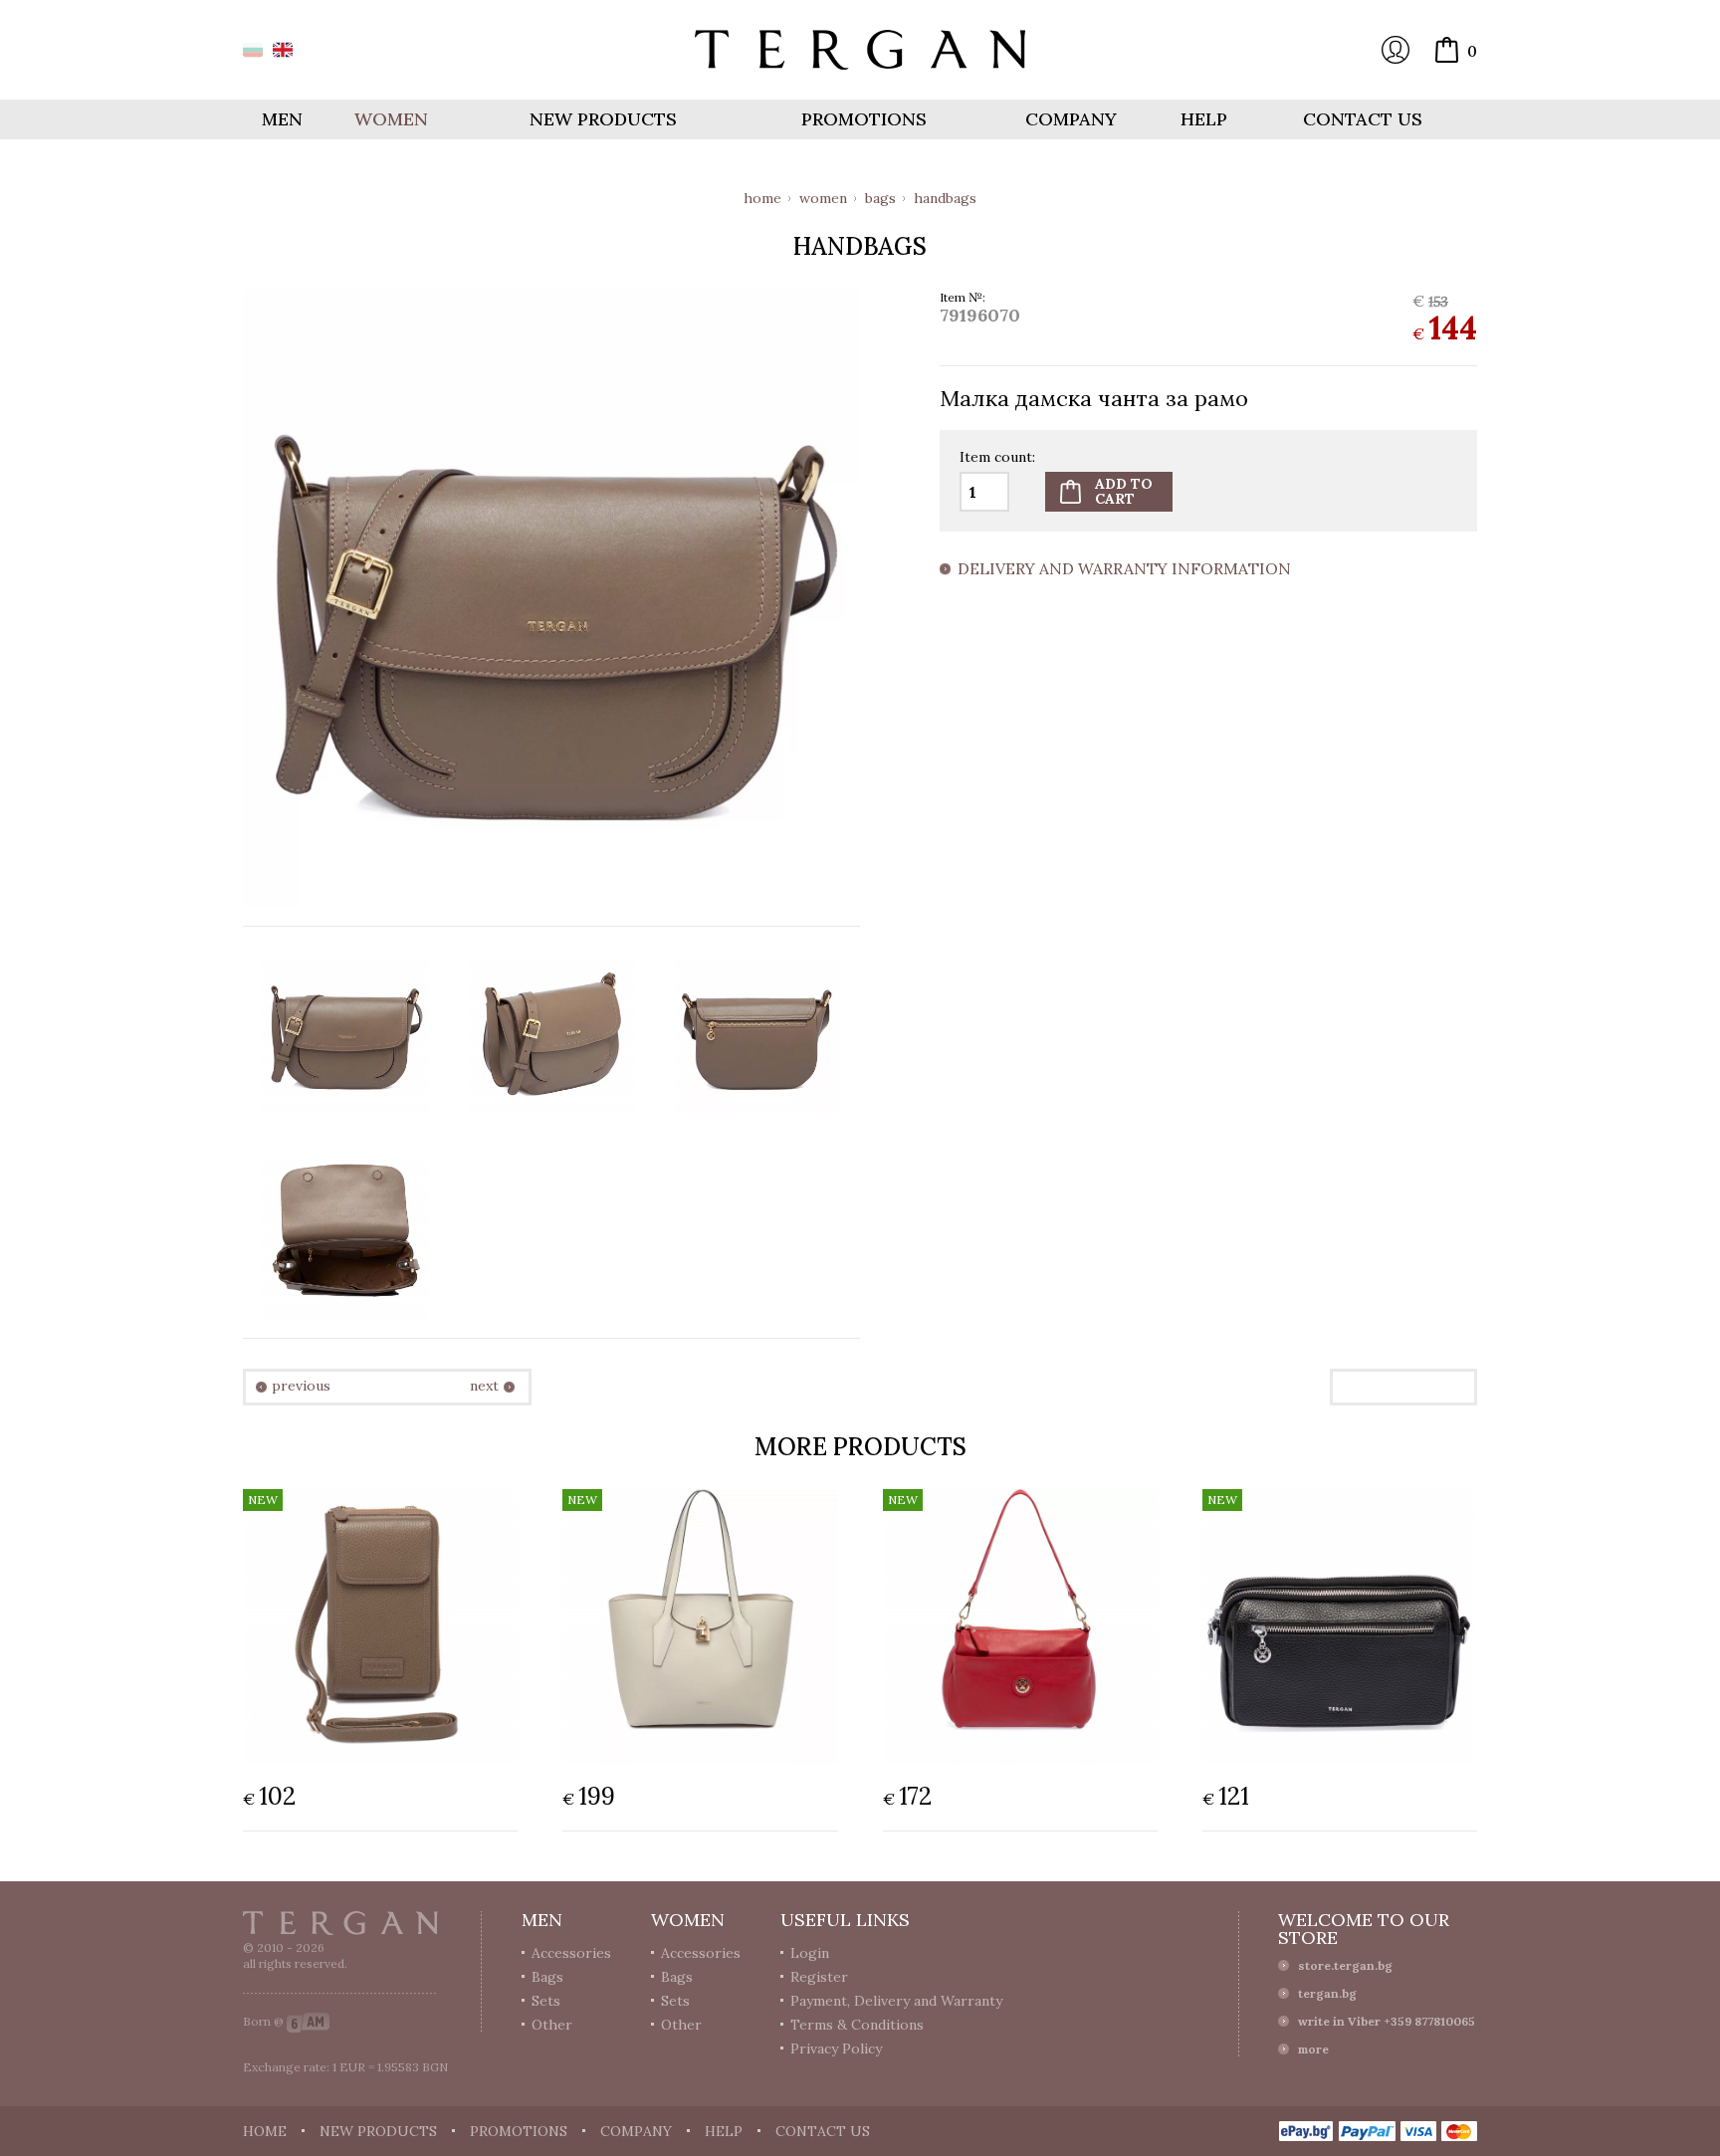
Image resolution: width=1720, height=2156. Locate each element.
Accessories (571, 1953)
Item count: (997, 458)
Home (762, 198)
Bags (880, 198)
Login (1396, 50)
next (484, 1386)
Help (1204, 119)
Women (823, 198)
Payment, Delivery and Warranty (896, 2001)
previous (301, 1386)
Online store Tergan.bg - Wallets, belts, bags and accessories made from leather (860, 50)
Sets (546, 2001)
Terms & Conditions (857, 2025)
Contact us (1363, 119)
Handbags (945, 198)
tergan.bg (1327, 1993)
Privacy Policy (836, 2048)
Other (552, 2025)
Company (1071, 119)
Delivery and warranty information (1124, 569)
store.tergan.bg (1345, 1965)
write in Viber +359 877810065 (1387, 2021)
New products (603, 119)
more (1313, 2049)
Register (819, 1977)
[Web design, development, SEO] (308, 2021)
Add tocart (1124, 491)
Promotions (864, 119)
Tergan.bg (340, 1923)
